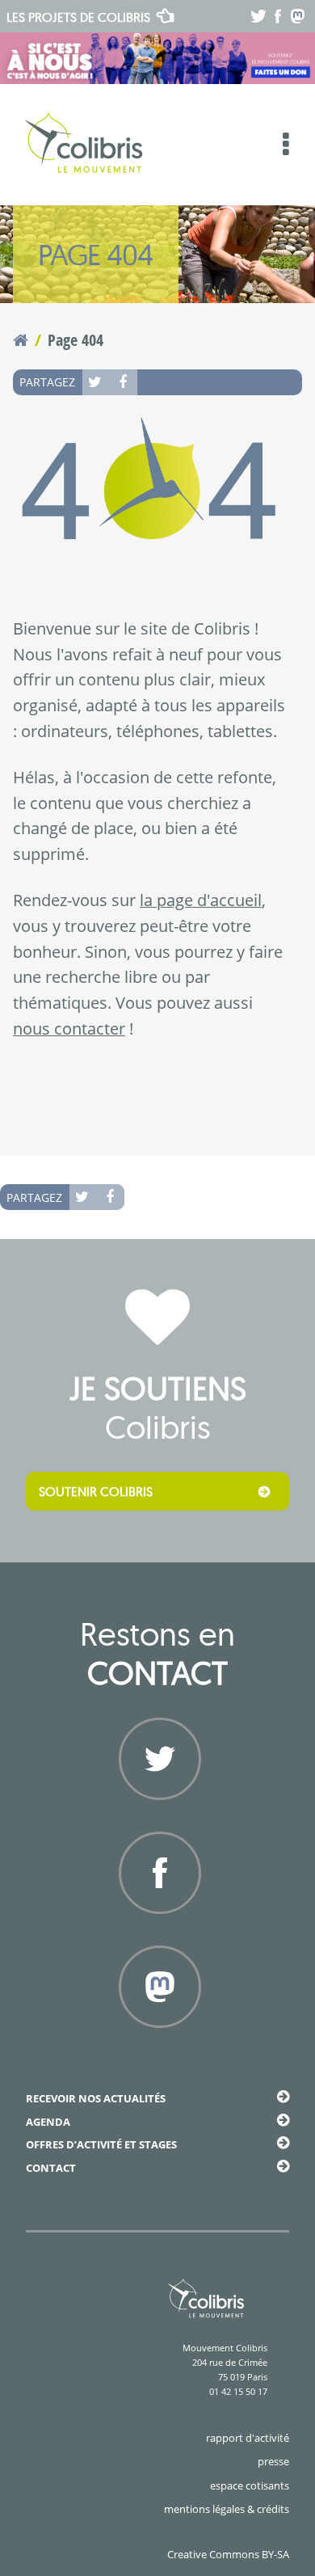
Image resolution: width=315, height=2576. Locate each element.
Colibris (78, 17)
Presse (273, 2461)
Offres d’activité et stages (101, 2144)
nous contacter (69, 1029)
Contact (51, 2168)
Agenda (48, 2122)
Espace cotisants (250, 2485)
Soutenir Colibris (96, 1491)
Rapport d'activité (248, 2438)
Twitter (96, 382)
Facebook (124, 382)
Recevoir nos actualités (96, 2098)
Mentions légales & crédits (227, 2509)
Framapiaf (158, 2047)
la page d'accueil (201, 900)
